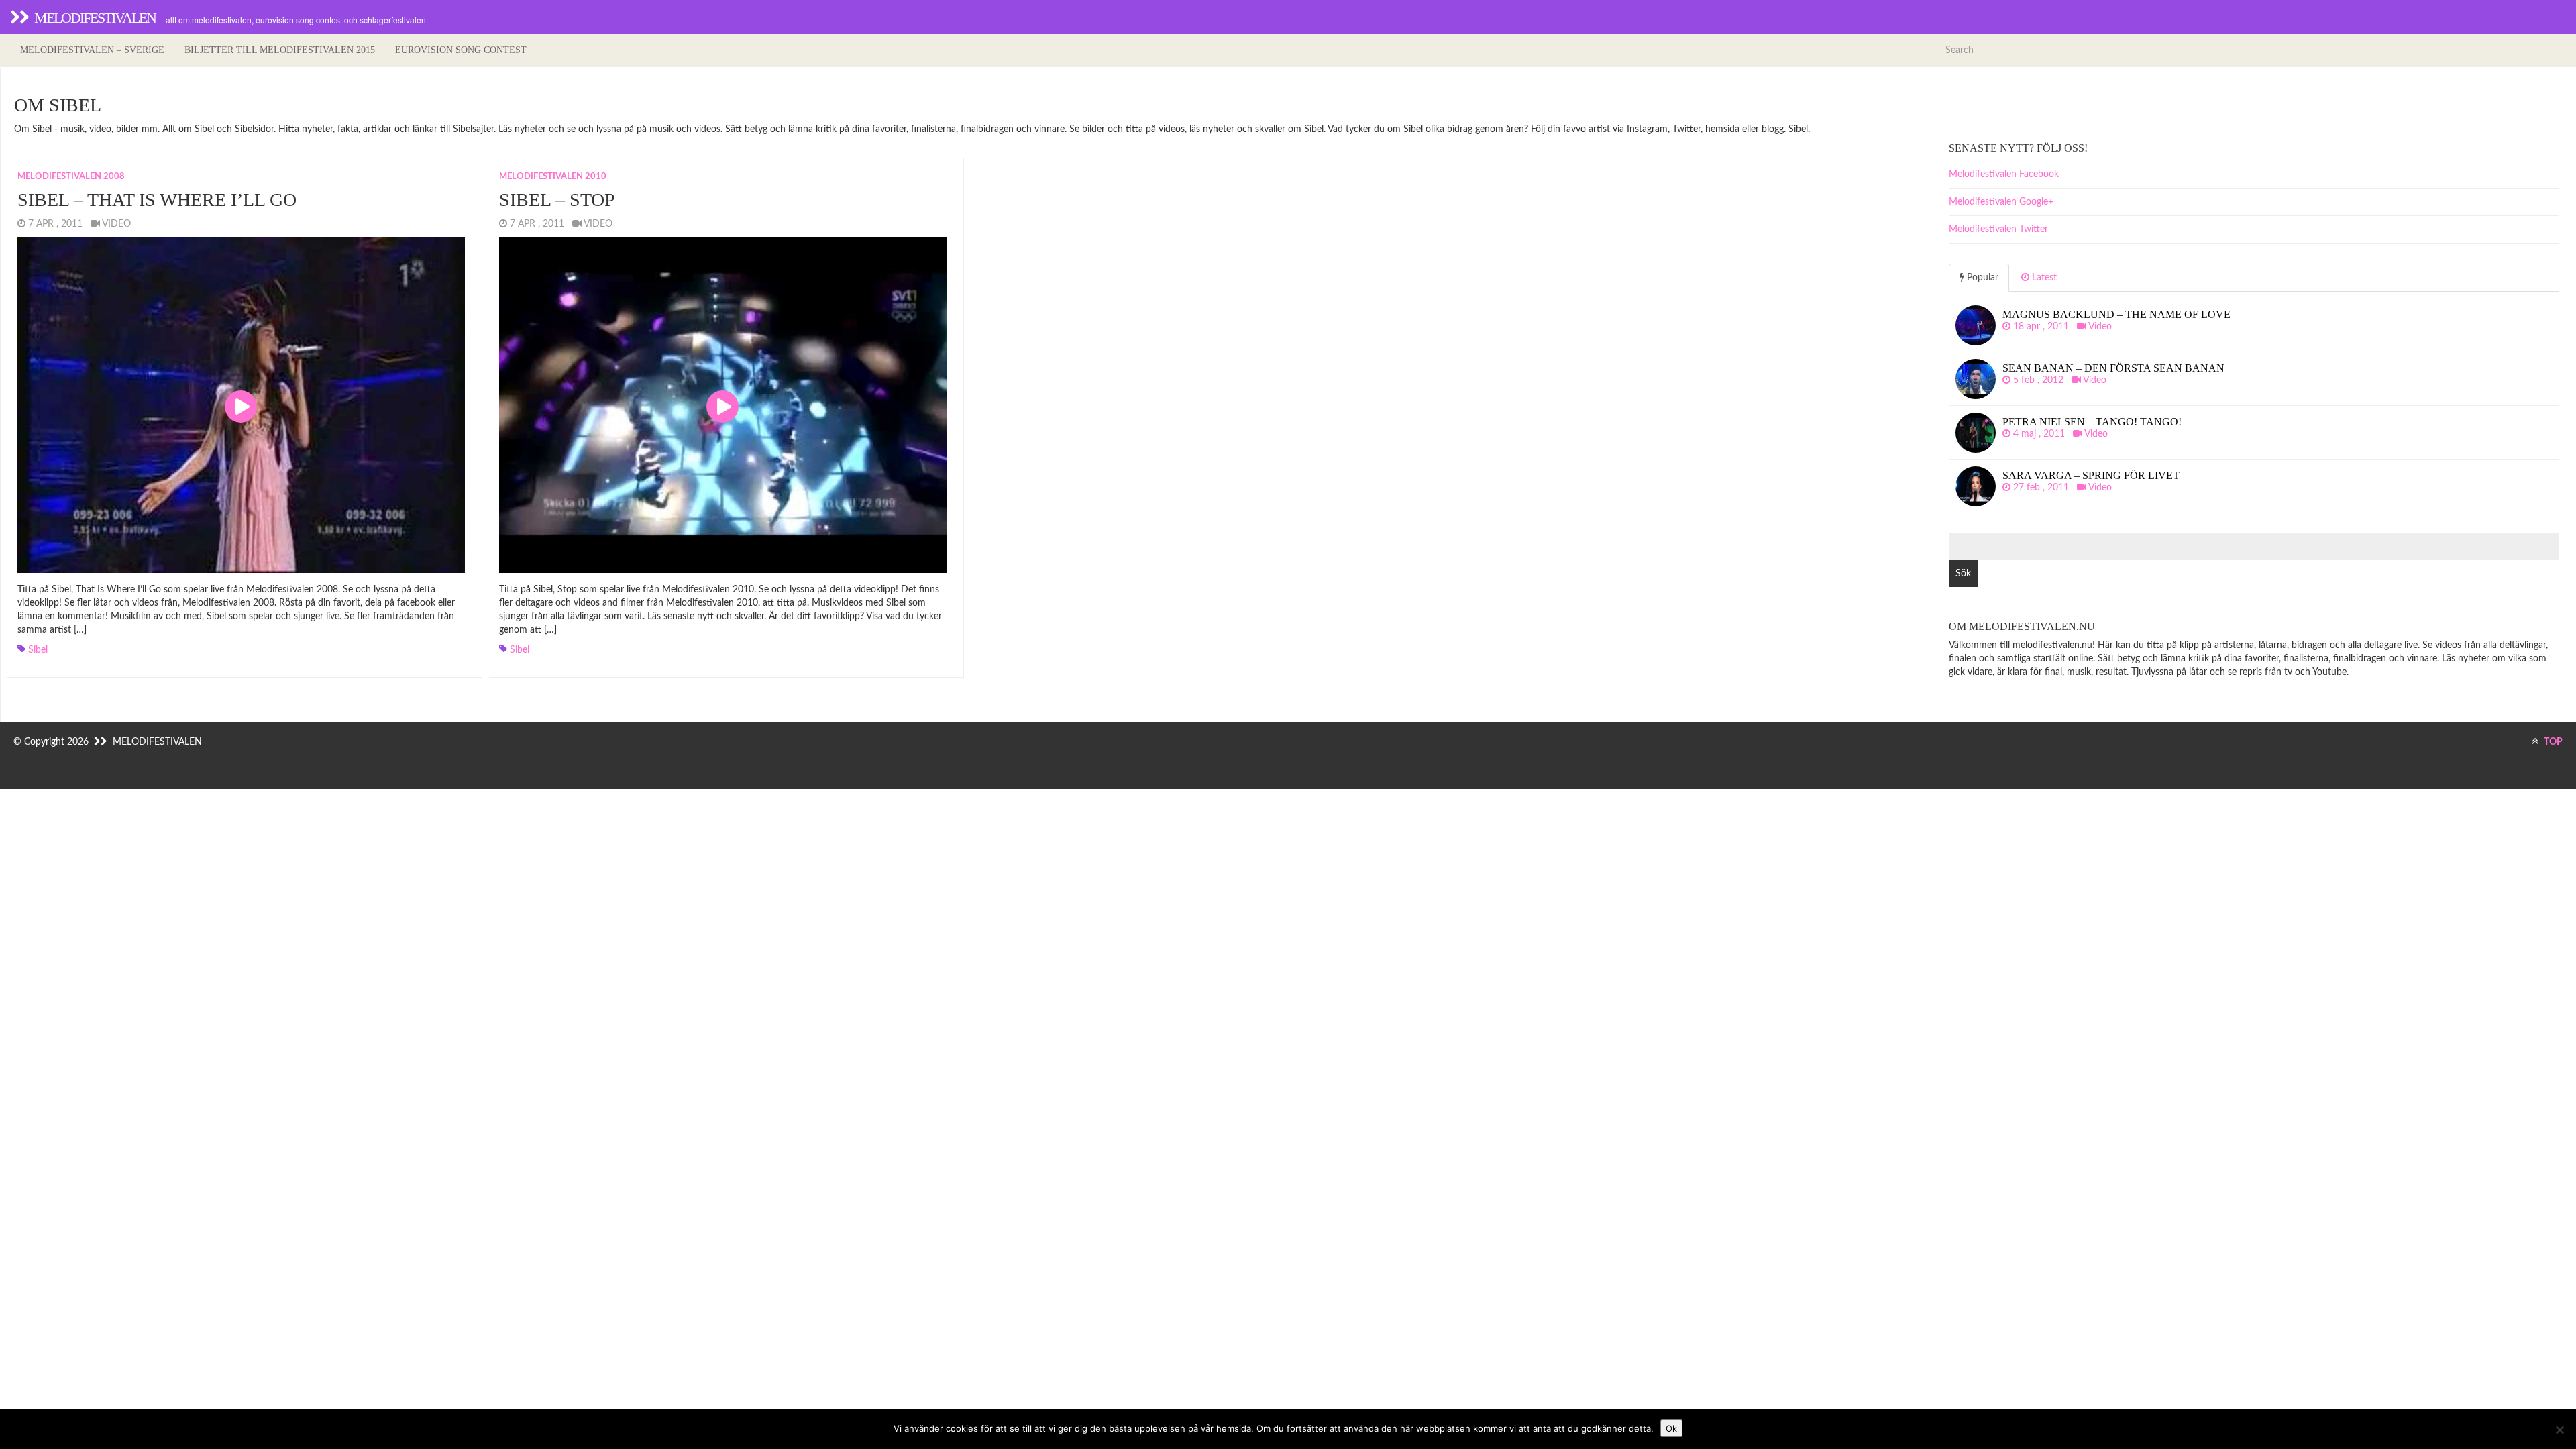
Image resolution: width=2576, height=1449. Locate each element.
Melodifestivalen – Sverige (92, 50)
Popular (1981, 278)
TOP (2552, 742)
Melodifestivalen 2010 (553, 177)
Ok (1671, 1428)
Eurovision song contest (461, 50)
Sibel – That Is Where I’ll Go (157, 200)
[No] (2559, 1430)
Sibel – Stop (557, 200)
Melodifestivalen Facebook (2004, 174)
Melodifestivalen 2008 (71, 177)
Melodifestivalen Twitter (1998, 229)
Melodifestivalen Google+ (2001, 202)
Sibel (38, 650)
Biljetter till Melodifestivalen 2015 (280, 50)
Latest (2043, 278)
